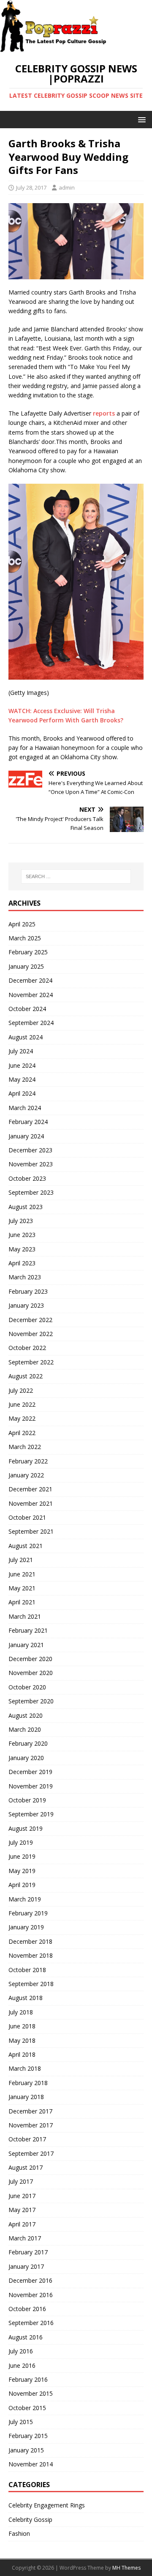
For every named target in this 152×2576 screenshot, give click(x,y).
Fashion (19, 2533)
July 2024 (21, 1051)
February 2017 (28, 2252)
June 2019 (22, 1856)
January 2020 (26, 1758)
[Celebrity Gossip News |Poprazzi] (56, 48)
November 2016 (31, 2295)
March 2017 (25, 2238)
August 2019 (26, 1828)
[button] (140, 119)
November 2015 (31, 2393)
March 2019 (25, 1899)
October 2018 (27, 1970)
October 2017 (27, 2139)
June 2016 (22, 2365)
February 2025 (28, 952)
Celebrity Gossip (30, 2520)
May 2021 (22, 1588)
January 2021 (26, 1645)
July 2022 (21, 1390)
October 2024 (27, 1009)
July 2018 (21, 2012)
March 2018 (25, 2068)
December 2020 (30, 1659)
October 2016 (27, 2309)
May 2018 (22, 2040)
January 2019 (26, 1927)
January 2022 (26, 1475)
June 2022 (22, 1404)
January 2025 (26, 966)
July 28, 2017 (31, 187)
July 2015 (21, 2422)
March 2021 (25, 1616)
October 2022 (27, 1348)
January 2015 (26, 2450)
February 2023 (28, 1291)
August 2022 (26, 1376)
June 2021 (22, 1574)
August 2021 (26, 1546)
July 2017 (21, 2181)
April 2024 (22, 1093)
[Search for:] (76, 876)
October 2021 (27, 1517)
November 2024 (31, 995)
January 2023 (26, 1305)
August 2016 (26, 2337)
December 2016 (30, 2280)
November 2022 (31, 1334)
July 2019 (21, 1842)
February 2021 (28, 1630)
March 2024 (25, 1108)
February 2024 (28, 1122)
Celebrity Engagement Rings (47, 2505)
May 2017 (22, 2210)
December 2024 (30, 980)
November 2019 (31, 1786)
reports (104, 413)
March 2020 (25, 1729)
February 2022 (28, 1461)
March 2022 (25, 1447)
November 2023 (31, 1164)
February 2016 (28, 2379)
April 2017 (22, 2224)
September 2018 (31, 1984)
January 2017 (26, 2266)
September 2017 (31, 2153)
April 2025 (22, 924)
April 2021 (22, 1602)
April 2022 (22, 1433)
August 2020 (26, 1715)
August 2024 (26, 1037)
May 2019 (22, 1871)
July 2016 (21, 2351)
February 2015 (28, 2436)
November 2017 (31, 2125)
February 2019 (28, 1913)
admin (67, 187)
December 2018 (30, 1941)
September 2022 (31, 1362)
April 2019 (22, 1885)
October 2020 (27, 1687)
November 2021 (31, 1503)
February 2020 (28, 1743)
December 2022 (30, 1320)
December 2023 (30, 1150)
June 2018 (22, 2026)
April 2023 (22, 1263)
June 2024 (22, 1065)
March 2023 (25, 1277)
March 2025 (25, 938)
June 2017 (22, 2196)
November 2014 (31, 2464)
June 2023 (22, 1235)
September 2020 (31, 1701)
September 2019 (31, 1814)
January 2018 (26, 2097)
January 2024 (26, 1136)
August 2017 (26, 2167)
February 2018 (28, 2083)
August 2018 (26, 1998)
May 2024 (22, 1079)
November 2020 (31, 1673)
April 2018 (22, 2054)
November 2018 (31, 1955)
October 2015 (27, 2408)
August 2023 (26, 1207)
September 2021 (31, 1531)
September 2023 (31, 1192)
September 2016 (31, 2323)
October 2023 (27, 1178)
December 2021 (30, 1489)
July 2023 (21, 1221)
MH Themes (126, 2568)
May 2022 (22, 1418)
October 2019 (27, 1800)
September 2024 (31, 1023)
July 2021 (21, 1560)
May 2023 (22, 1249)
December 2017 (30, 2111)
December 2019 (30, 1772)
